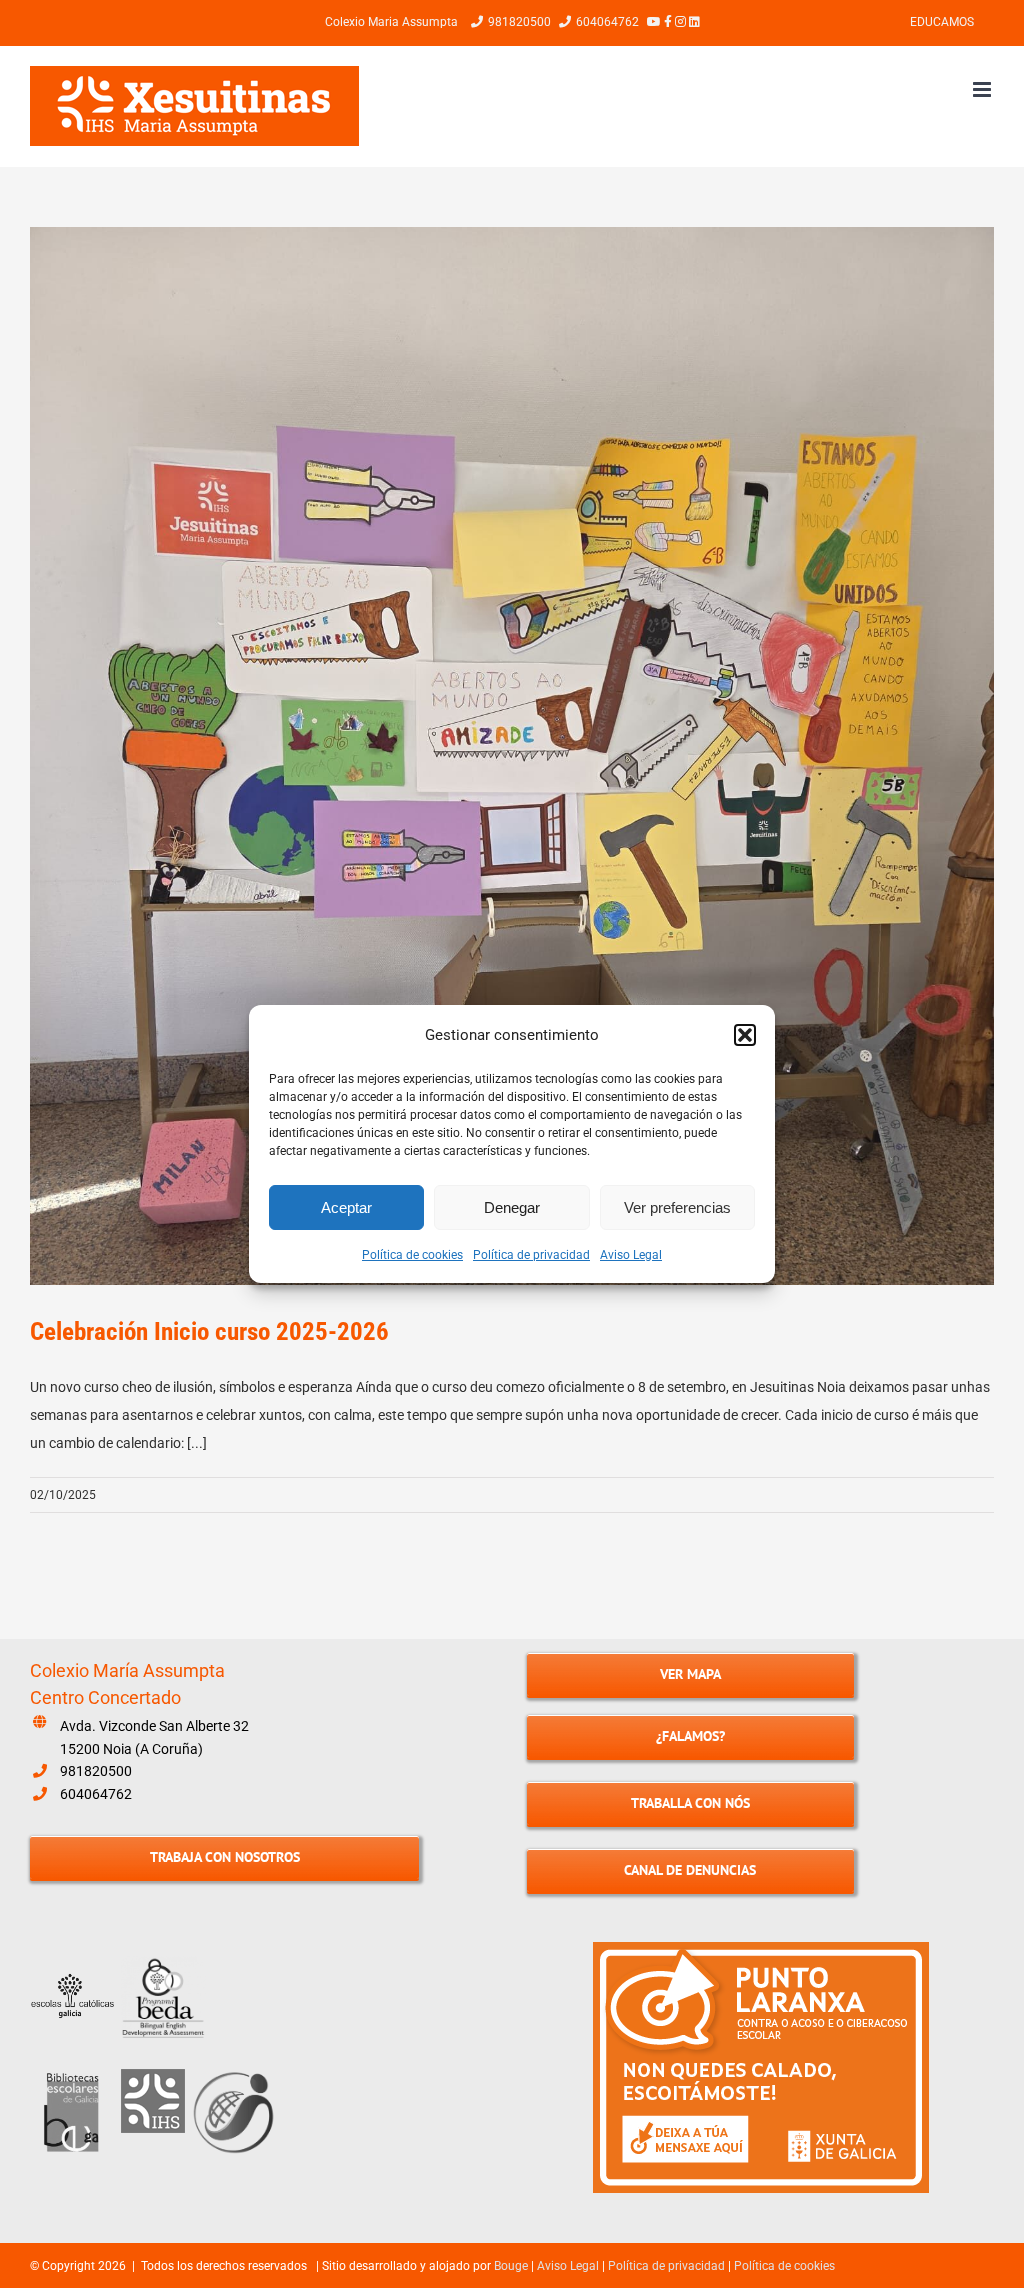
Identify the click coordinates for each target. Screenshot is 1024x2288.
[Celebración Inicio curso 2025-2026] (512, 756)
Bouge (511, 2266)
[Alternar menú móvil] (983, 89)
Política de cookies (412, 1255)
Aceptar (346, 1207)
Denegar (512, 1207)
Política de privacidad (531, 1255)
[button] (745, 1035)
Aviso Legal (631, 1255)
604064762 (96, 1794)
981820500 (96, 1771)
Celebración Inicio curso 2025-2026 (209, 1331)
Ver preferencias (677, 1207)
